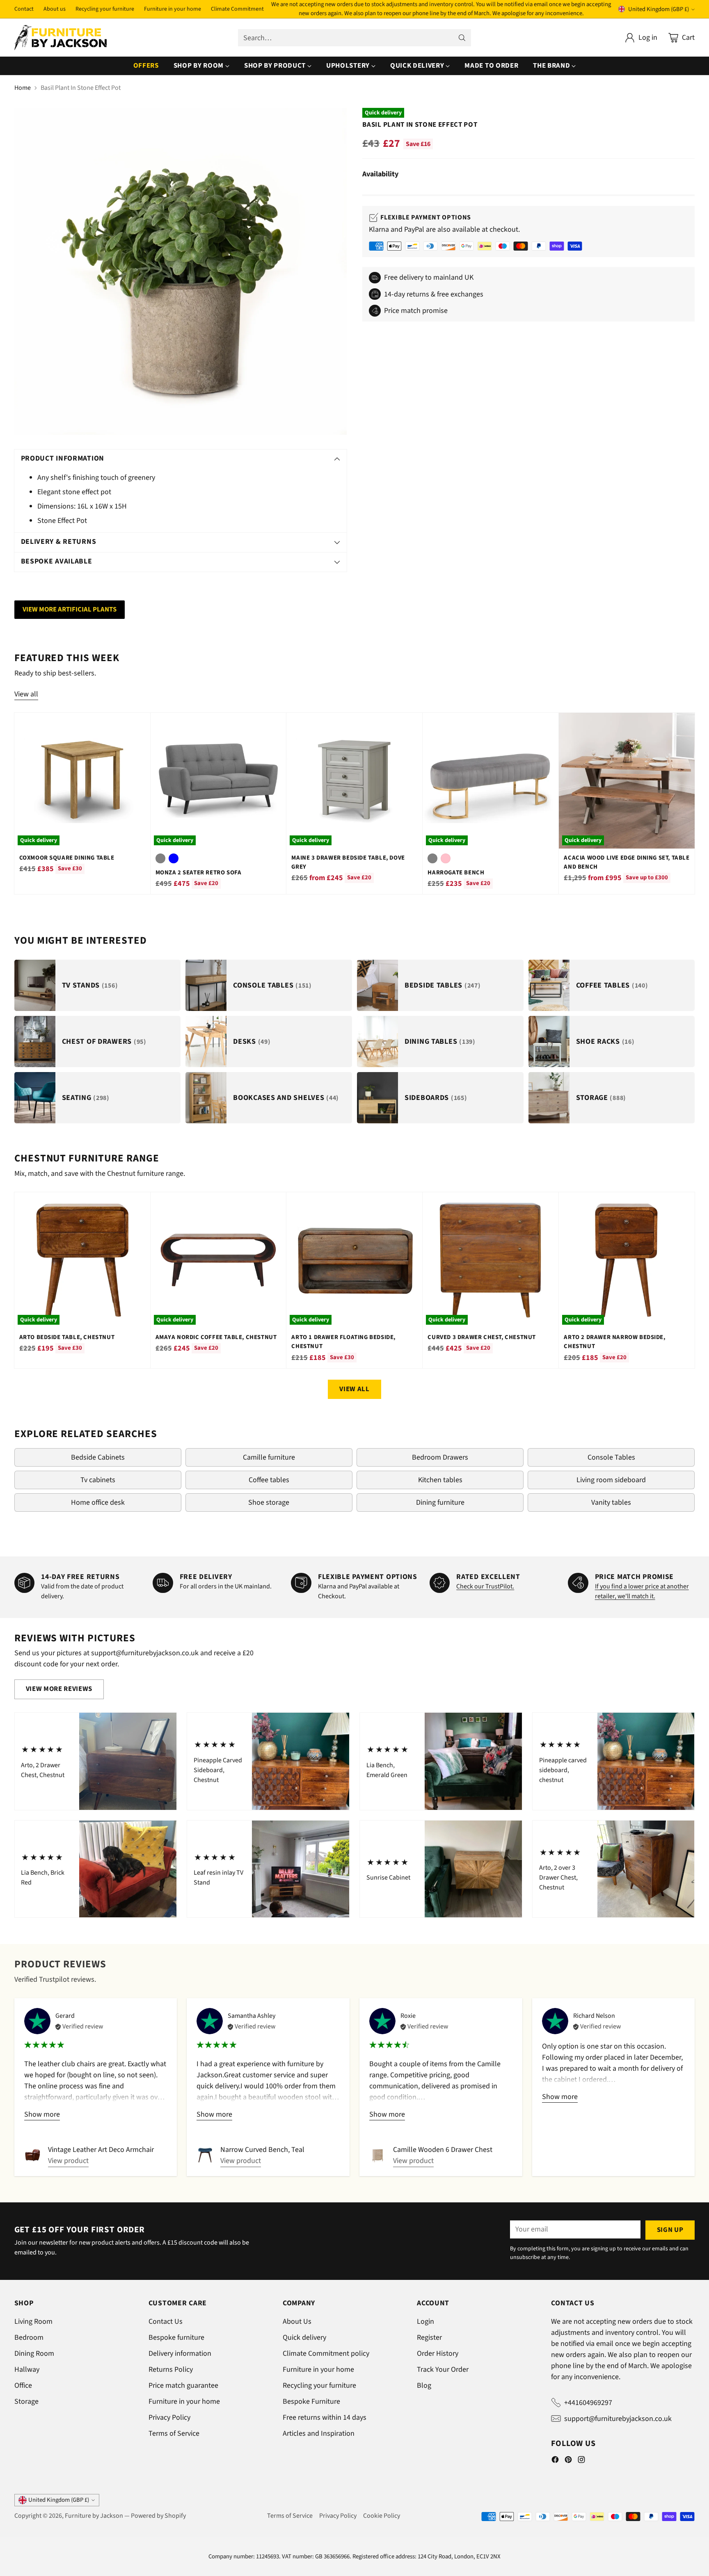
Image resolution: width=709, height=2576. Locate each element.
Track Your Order (443, 2370)
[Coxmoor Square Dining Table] (82, 781)
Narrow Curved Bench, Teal (262, 2150)
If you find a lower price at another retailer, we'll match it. (642, 1591)
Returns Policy (171, 2370)
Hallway (27, 2370)
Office (23, 2385)
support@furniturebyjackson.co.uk (618, 2419)
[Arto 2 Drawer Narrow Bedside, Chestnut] (627, 1260)
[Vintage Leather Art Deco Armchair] (33, 2155)
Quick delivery (304, 2338)
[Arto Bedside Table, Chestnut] (82, 1260)
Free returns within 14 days (325, 2417)
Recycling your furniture (319, 2385)
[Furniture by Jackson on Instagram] (581, 2461)
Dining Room (34, 2354)
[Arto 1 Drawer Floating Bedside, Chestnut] (354, 1260)
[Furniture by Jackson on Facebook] (555, 2461)
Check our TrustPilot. (485, 1586)
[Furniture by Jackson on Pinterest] (568, 2461)
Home (23, 88)
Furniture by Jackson (94, 2516)
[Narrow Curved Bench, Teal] (205, 2155)
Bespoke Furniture (311, 2401)
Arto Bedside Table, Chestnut (67, 1337)
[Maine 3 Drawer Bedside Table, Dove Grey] (354, 781)
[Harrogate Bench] (491, 781)
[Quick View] (140, 723)
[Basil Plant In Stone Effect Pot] (181, 271)
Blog (424, 2385)
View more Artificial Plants (70, 609)
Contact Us (166, 2322)
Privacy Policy (169, 2417)
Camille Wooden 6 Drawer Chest (443, 2150)
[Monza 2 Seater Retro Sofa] (218, 781)
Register (429, 2338)
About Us (297, 2322)
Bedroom (29, 2338)
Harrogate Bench (456, 873)
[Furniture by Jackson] (61, 38)
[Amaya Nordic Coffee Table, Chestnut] (218, 1260)
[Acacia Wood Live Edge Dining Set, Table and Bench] (627, 781)
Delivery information (180, 2354)
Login (425, 2322)
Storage (26, 2401)
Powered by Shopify (158, 2516)
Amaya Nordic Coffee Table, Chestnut (216, 1337)
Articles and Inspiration (319, 2433)
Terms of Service (174, 2433)
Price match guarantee (183, 2385)
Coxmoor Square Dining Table (67, 858)
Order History (438, 2354)
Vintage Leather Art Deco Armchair (101, 2150)
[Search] (462, 38)
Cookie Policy (382, 2516)
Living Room (33, 2322)
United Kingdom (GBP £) (659, 9)
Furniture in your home (184, 2401)
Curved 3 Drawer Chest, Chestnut (481, 1337)
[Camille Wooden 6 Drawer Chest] (378, 2155)
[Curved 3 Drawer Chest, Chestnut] (491, 1260)
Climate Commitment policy (326, 2354)
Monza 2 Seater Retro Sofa (199, 873)
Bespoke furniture (176, 2338)
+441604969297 (588, 2403)
